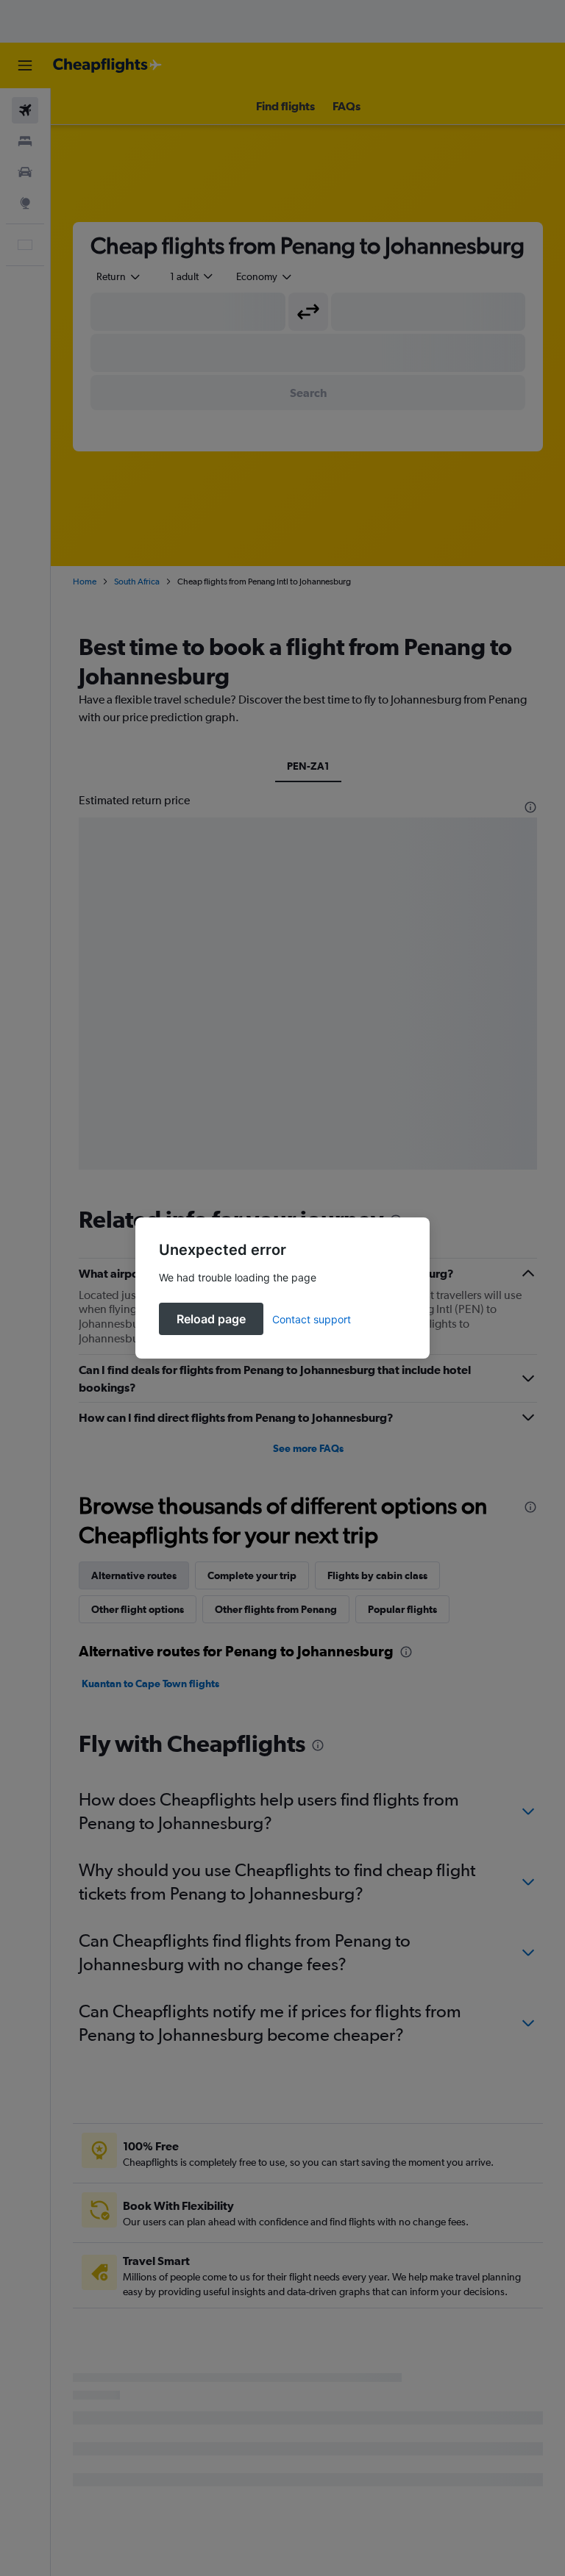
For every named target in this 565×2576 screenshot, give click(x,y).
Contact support (312, 1319)
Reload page (211, 1319)
